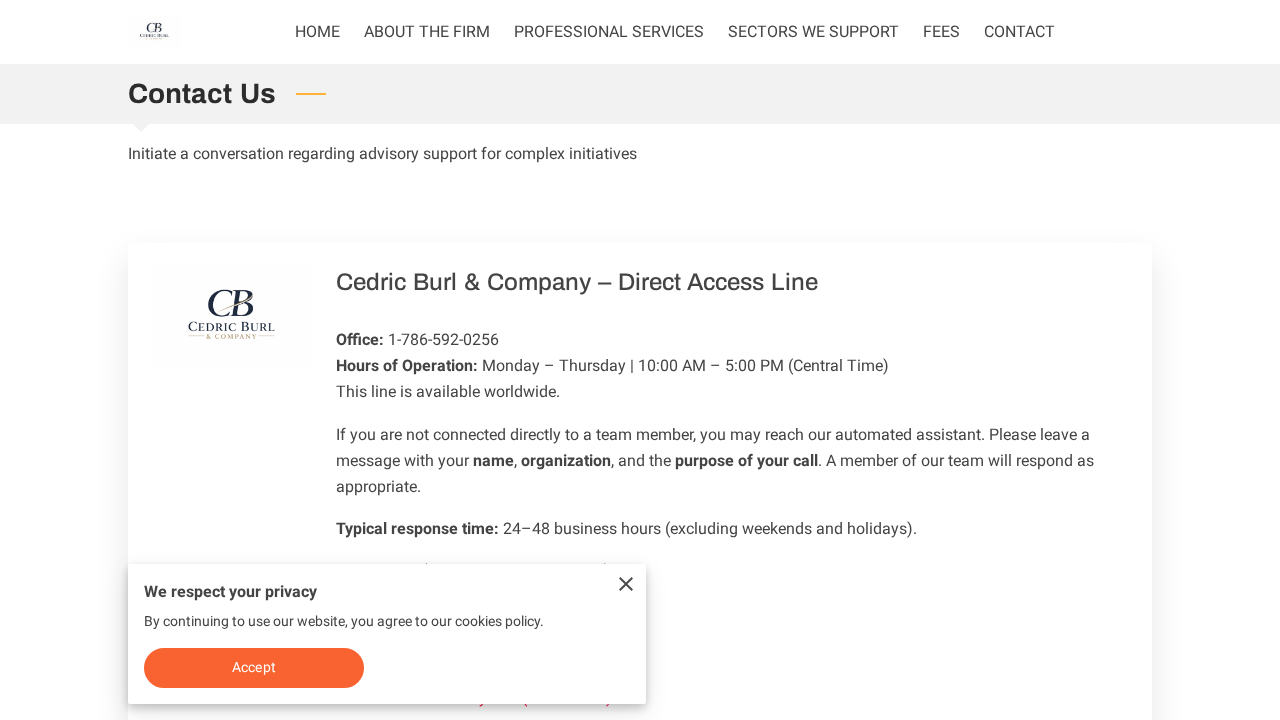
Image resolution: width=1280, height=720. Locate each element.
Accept (254, 667)
